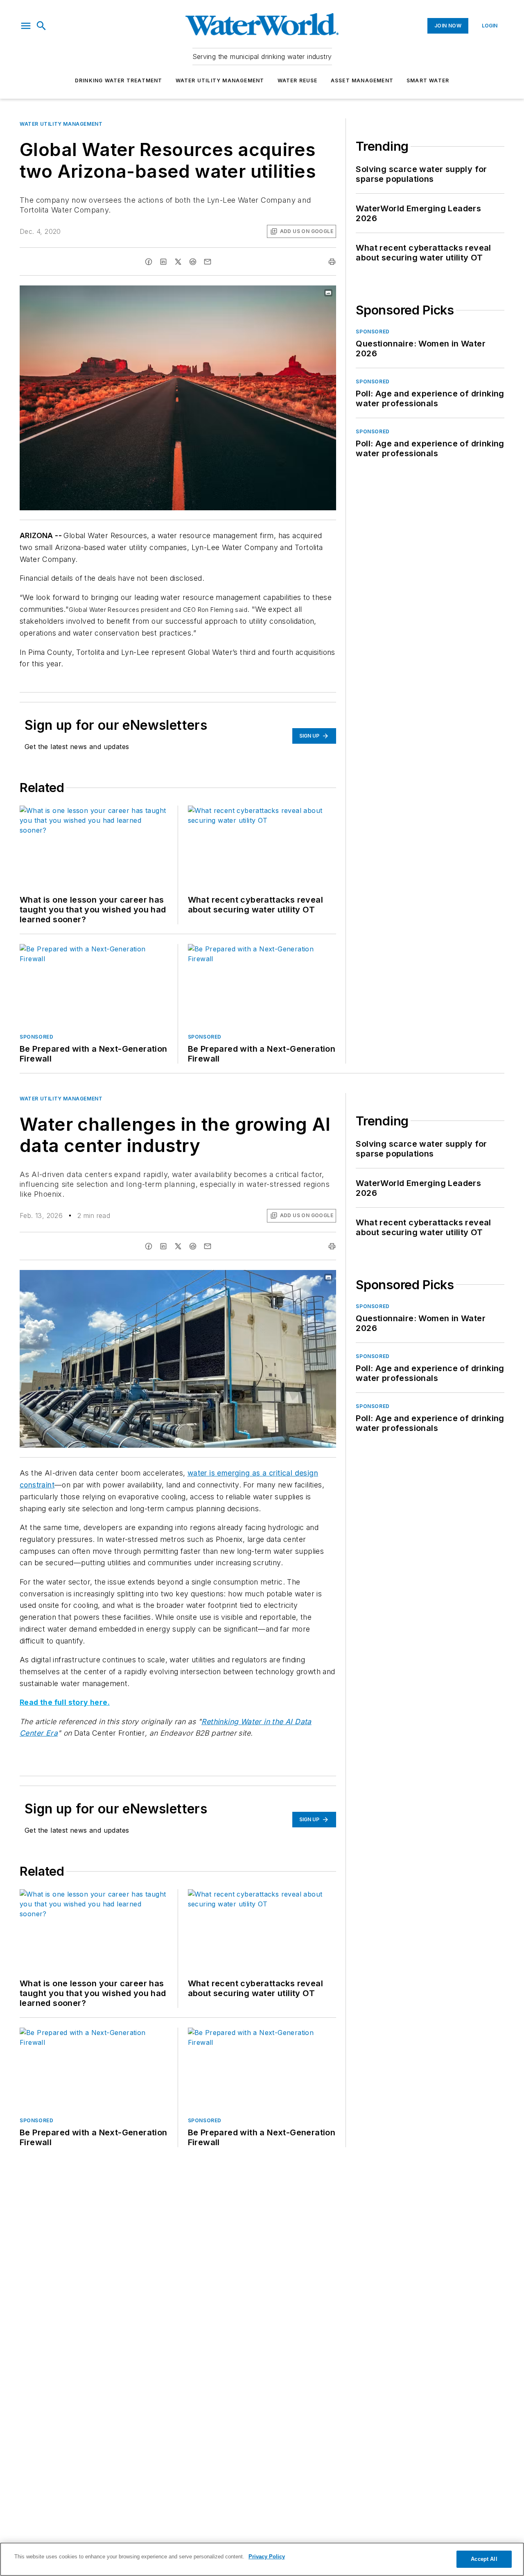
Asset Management (362, 80)
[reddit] (193, 262)
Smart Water (428, 80)
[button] (26, 26)
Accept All (484, 2559)
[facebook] (149, 262)
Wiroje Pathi (265, 1278)
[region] (262, 2559)
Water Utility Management (220, 80)
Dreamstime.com (303, 1278)
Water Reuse (298, 80)
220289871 (229, 1278)
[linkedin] (163, 262)
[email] (208, 262)
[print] (332, 262)
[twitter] (178, 262)
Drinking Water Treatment (119, 80)
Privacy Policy (267, 2557)
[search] (41, 26)
